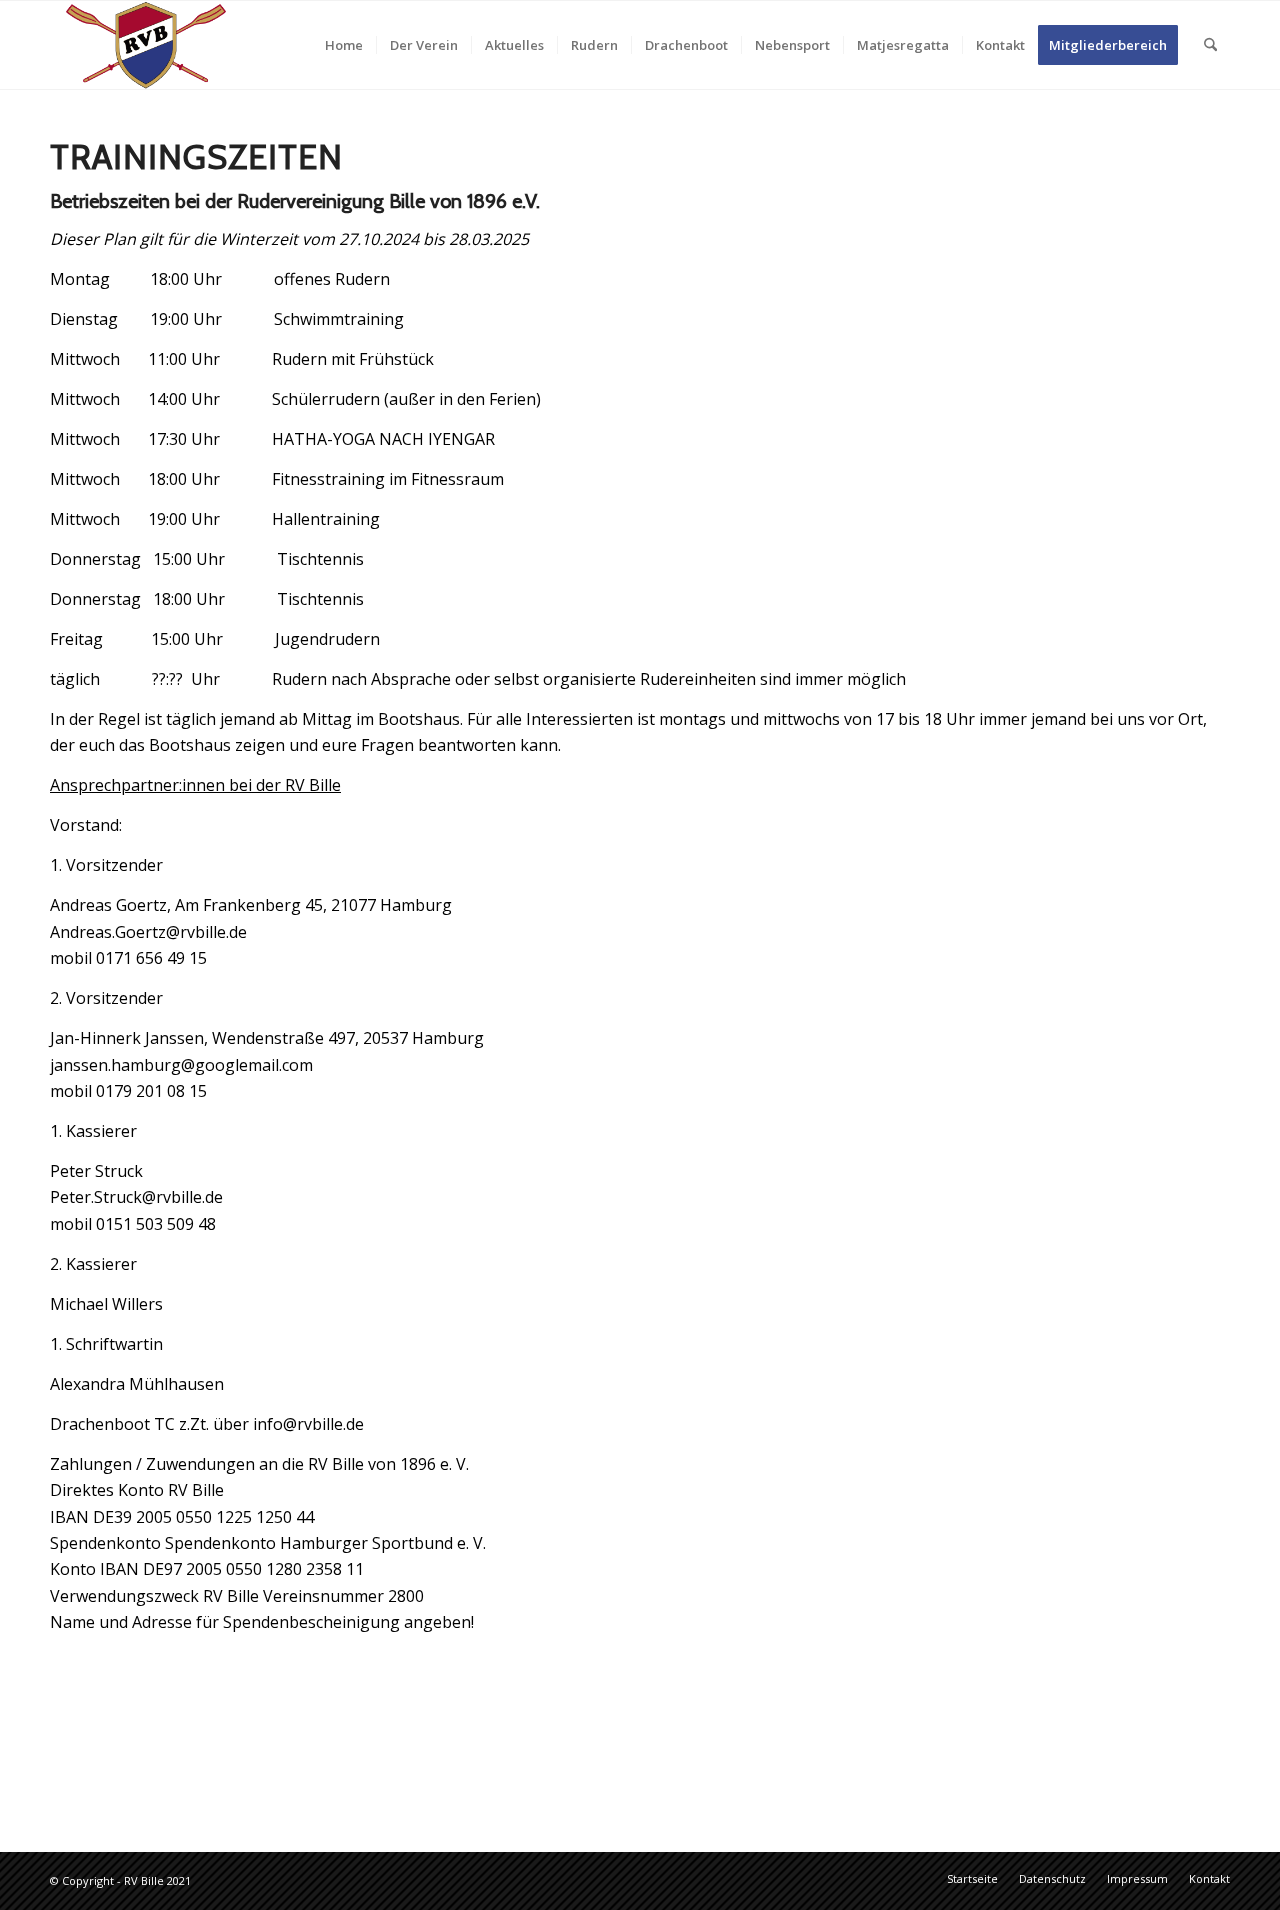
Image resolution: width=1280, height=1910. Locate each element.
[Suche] (1210, 45)
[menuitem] (344, 45)
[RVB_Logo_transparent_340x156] (146, 45)
